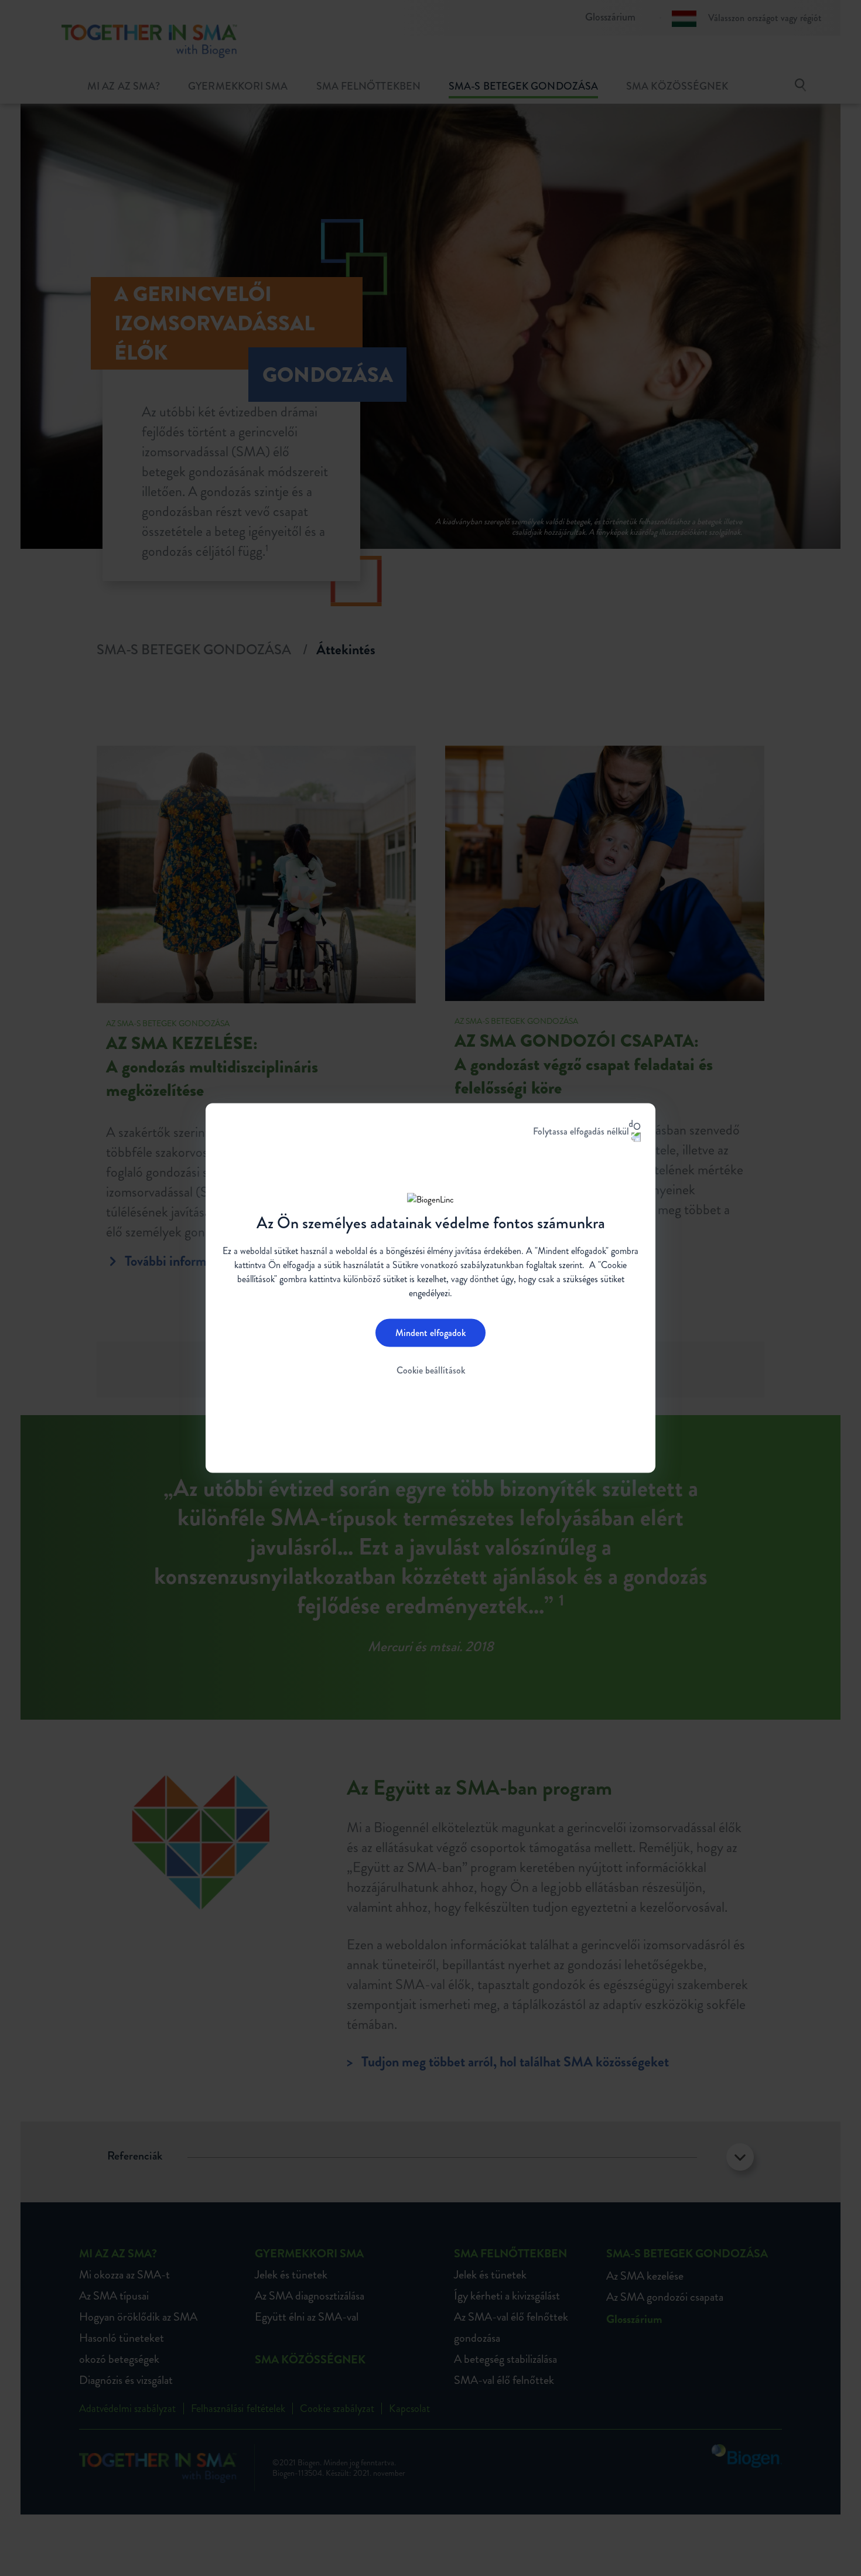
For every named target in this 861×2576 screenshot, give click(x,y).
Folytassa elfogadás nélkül (581, 1131)
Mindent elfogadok (430, 1332)
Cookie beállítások (431, 1370)
